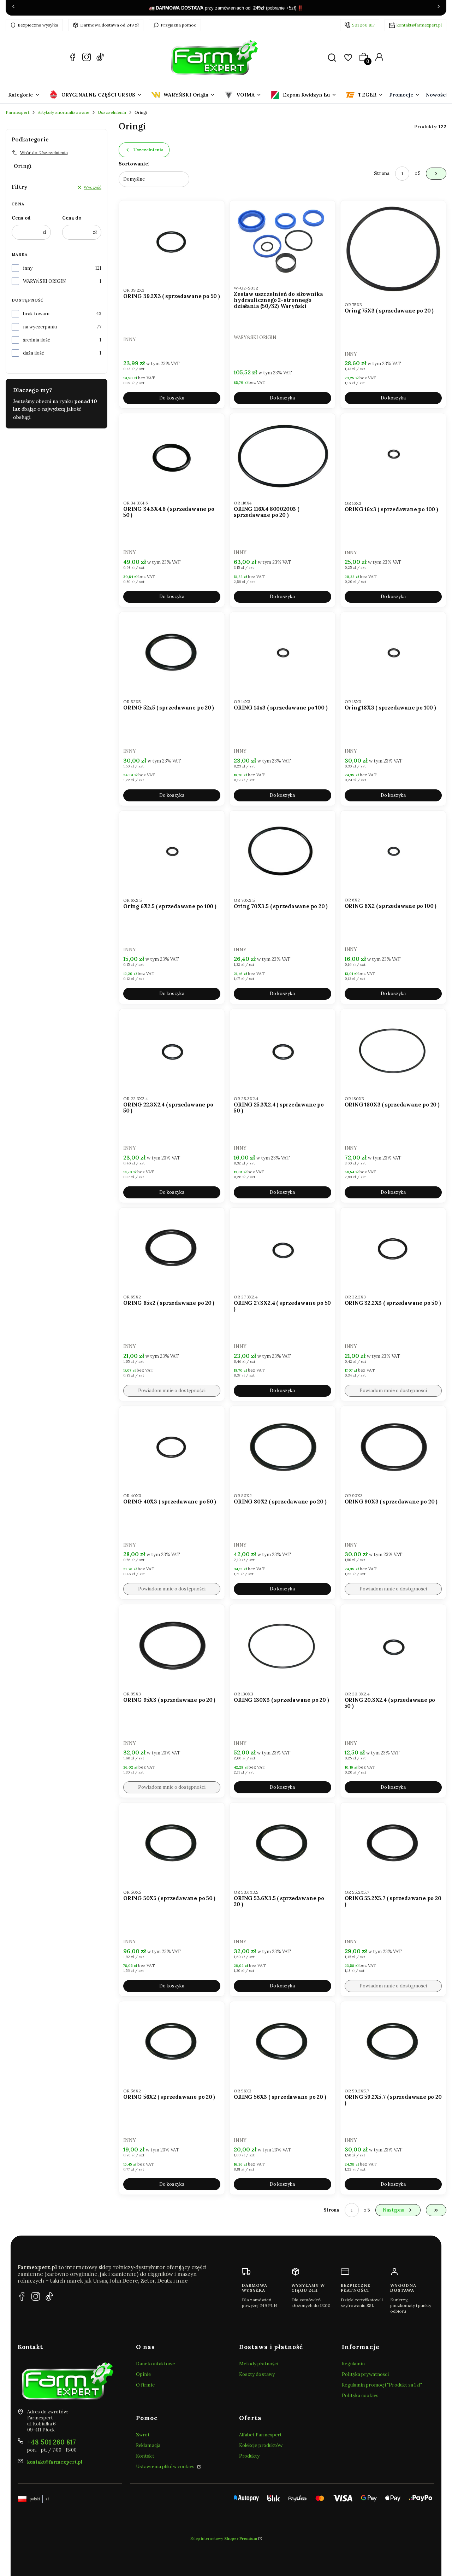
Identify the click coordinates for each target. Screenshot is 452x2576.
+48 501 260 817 (52, 2442)
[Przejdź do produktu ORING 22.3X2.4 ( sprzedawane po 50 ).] (172, 1050)
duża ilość (34, 353)
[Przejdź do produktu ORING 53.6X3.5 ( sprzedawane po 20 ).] (282, 1843)
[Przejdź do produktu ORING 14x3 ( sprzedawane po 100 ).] (282, 653)
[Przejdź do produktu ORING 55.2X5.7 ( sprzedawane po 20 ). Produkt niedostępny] (393, 1843)
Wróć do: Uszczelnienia (44, 153)
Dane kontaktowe (156, 2364)
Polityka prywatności (365, 2374)
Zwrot (143, 2435)
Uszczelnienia (112, 112)
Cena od (21, 218)
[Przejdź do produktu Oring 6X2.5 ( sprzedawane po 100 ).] (172, 851)
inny (28, 268)
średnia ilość (37, 340)
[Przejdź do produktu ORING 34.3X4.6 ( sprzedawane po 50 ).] (172, 454)
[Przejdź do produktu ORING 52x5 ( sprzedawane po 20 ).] (172, 653)
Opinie (144, 2374)
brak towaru (36, 314)
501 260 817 (363, 25)
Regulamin (353, 2364)
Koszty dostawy (257, 2374)
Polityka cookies (360, 2396)
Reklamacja (148, 2445)
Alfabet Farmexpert (261, 2435)
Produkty (249, 2456)
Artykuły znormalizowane (64, 112)
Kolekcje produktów (261, 2445)
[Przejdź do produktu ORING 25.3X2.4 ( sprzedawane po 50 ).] (282, 1050)
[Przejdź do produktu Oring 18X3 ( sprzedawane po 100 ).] (393, 653)
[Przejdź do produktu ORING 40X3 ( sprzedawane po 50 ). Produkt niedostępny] (172, 1447)
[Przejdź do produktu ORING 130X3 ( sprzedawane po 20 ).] (282, 1645)
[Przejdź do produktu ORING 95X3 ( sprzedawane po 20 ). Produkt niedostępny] (172, 1645)
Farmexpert (17, 112)
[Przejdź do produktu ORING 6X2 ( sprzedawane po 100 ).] (393, 851)
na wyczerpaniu (40, 327)
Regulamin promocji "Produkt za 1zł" (382, 2385)
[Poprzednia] (13, 8)
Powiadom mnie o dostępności (172, 1391)
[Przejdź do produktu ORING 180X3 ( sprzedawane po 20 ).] (393, 1050)
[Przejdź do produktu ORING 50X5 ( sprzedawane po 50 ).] (172, 1843)
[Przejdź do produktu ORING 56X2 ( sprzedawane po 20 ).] (172, 2042)
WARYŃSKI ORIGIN (44, 281)
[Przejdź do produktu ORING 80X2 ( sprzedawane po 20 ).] (282, 1447)
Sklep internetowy (224, 2539)
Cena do (72, 218)
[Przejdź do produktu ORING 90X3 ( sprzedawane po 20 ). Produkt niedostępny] (393, 1447)
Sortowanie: (134, 164)
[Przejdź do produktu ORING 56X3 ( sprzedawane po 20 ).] (282, 2042)
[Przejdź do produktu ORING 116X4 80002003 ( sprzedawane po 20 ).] (282, 454)
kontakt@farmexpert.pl (419, 25)
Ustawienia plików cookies (166, 2467)
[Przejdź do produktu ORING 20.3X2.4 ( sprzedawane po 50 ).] (393, 1645)
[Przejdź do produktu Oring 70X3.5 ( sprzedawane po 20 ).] (282, 851)
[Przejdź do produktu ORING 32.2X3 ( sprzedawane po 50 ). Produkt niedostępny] (393, 1248)
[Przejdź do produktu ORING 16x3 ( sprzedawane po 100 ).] (393, 454)
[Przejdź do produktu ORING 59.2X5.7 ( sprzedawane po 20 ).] (393, 2042)
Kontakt (145, 2456)
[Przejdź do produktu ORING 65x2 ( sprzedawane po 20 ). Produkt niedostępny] (172, 1248)
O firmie (145, 2385)
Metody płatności (259, 2364)
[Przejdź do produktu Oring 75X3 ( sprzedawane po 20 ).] (393, 248)
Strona (382, 173)
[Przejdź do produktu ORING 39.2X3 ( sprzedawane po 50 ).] (172, 241)
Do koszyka (172, 398)
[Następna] (439, 8)
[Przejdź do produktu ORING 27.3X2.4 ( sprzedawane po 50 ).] (282, 1248)
